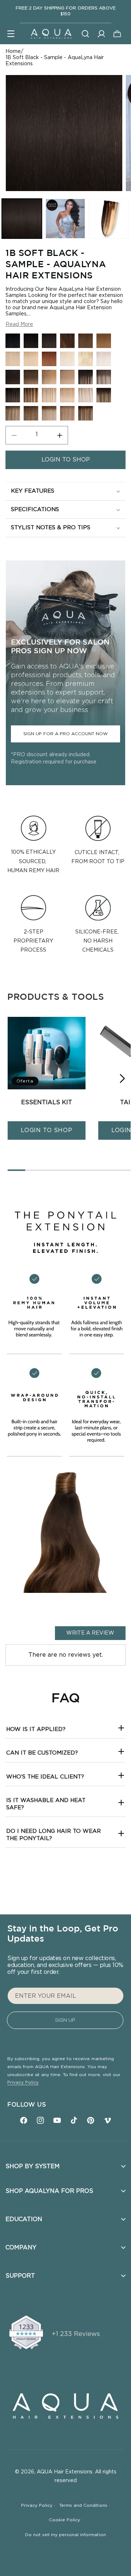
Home (13, 51)
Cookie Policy (66, 2520)
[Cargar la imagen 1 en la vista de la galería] (22, 219)
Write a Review (90, 1633)
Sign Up (65, 2020)
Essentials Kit (47, 1102)
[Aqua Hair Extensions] (51, 34)
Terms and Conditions (85, 2505)
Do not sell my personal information (65, 2535)
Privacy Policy (23, 2082)
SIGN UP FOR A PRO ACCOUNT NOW (65, 734)
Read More (19, 324)
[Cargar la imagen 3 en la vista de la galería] (109, 219)
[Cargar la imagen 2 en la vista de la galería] (65, 219)
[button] (11, 34)
